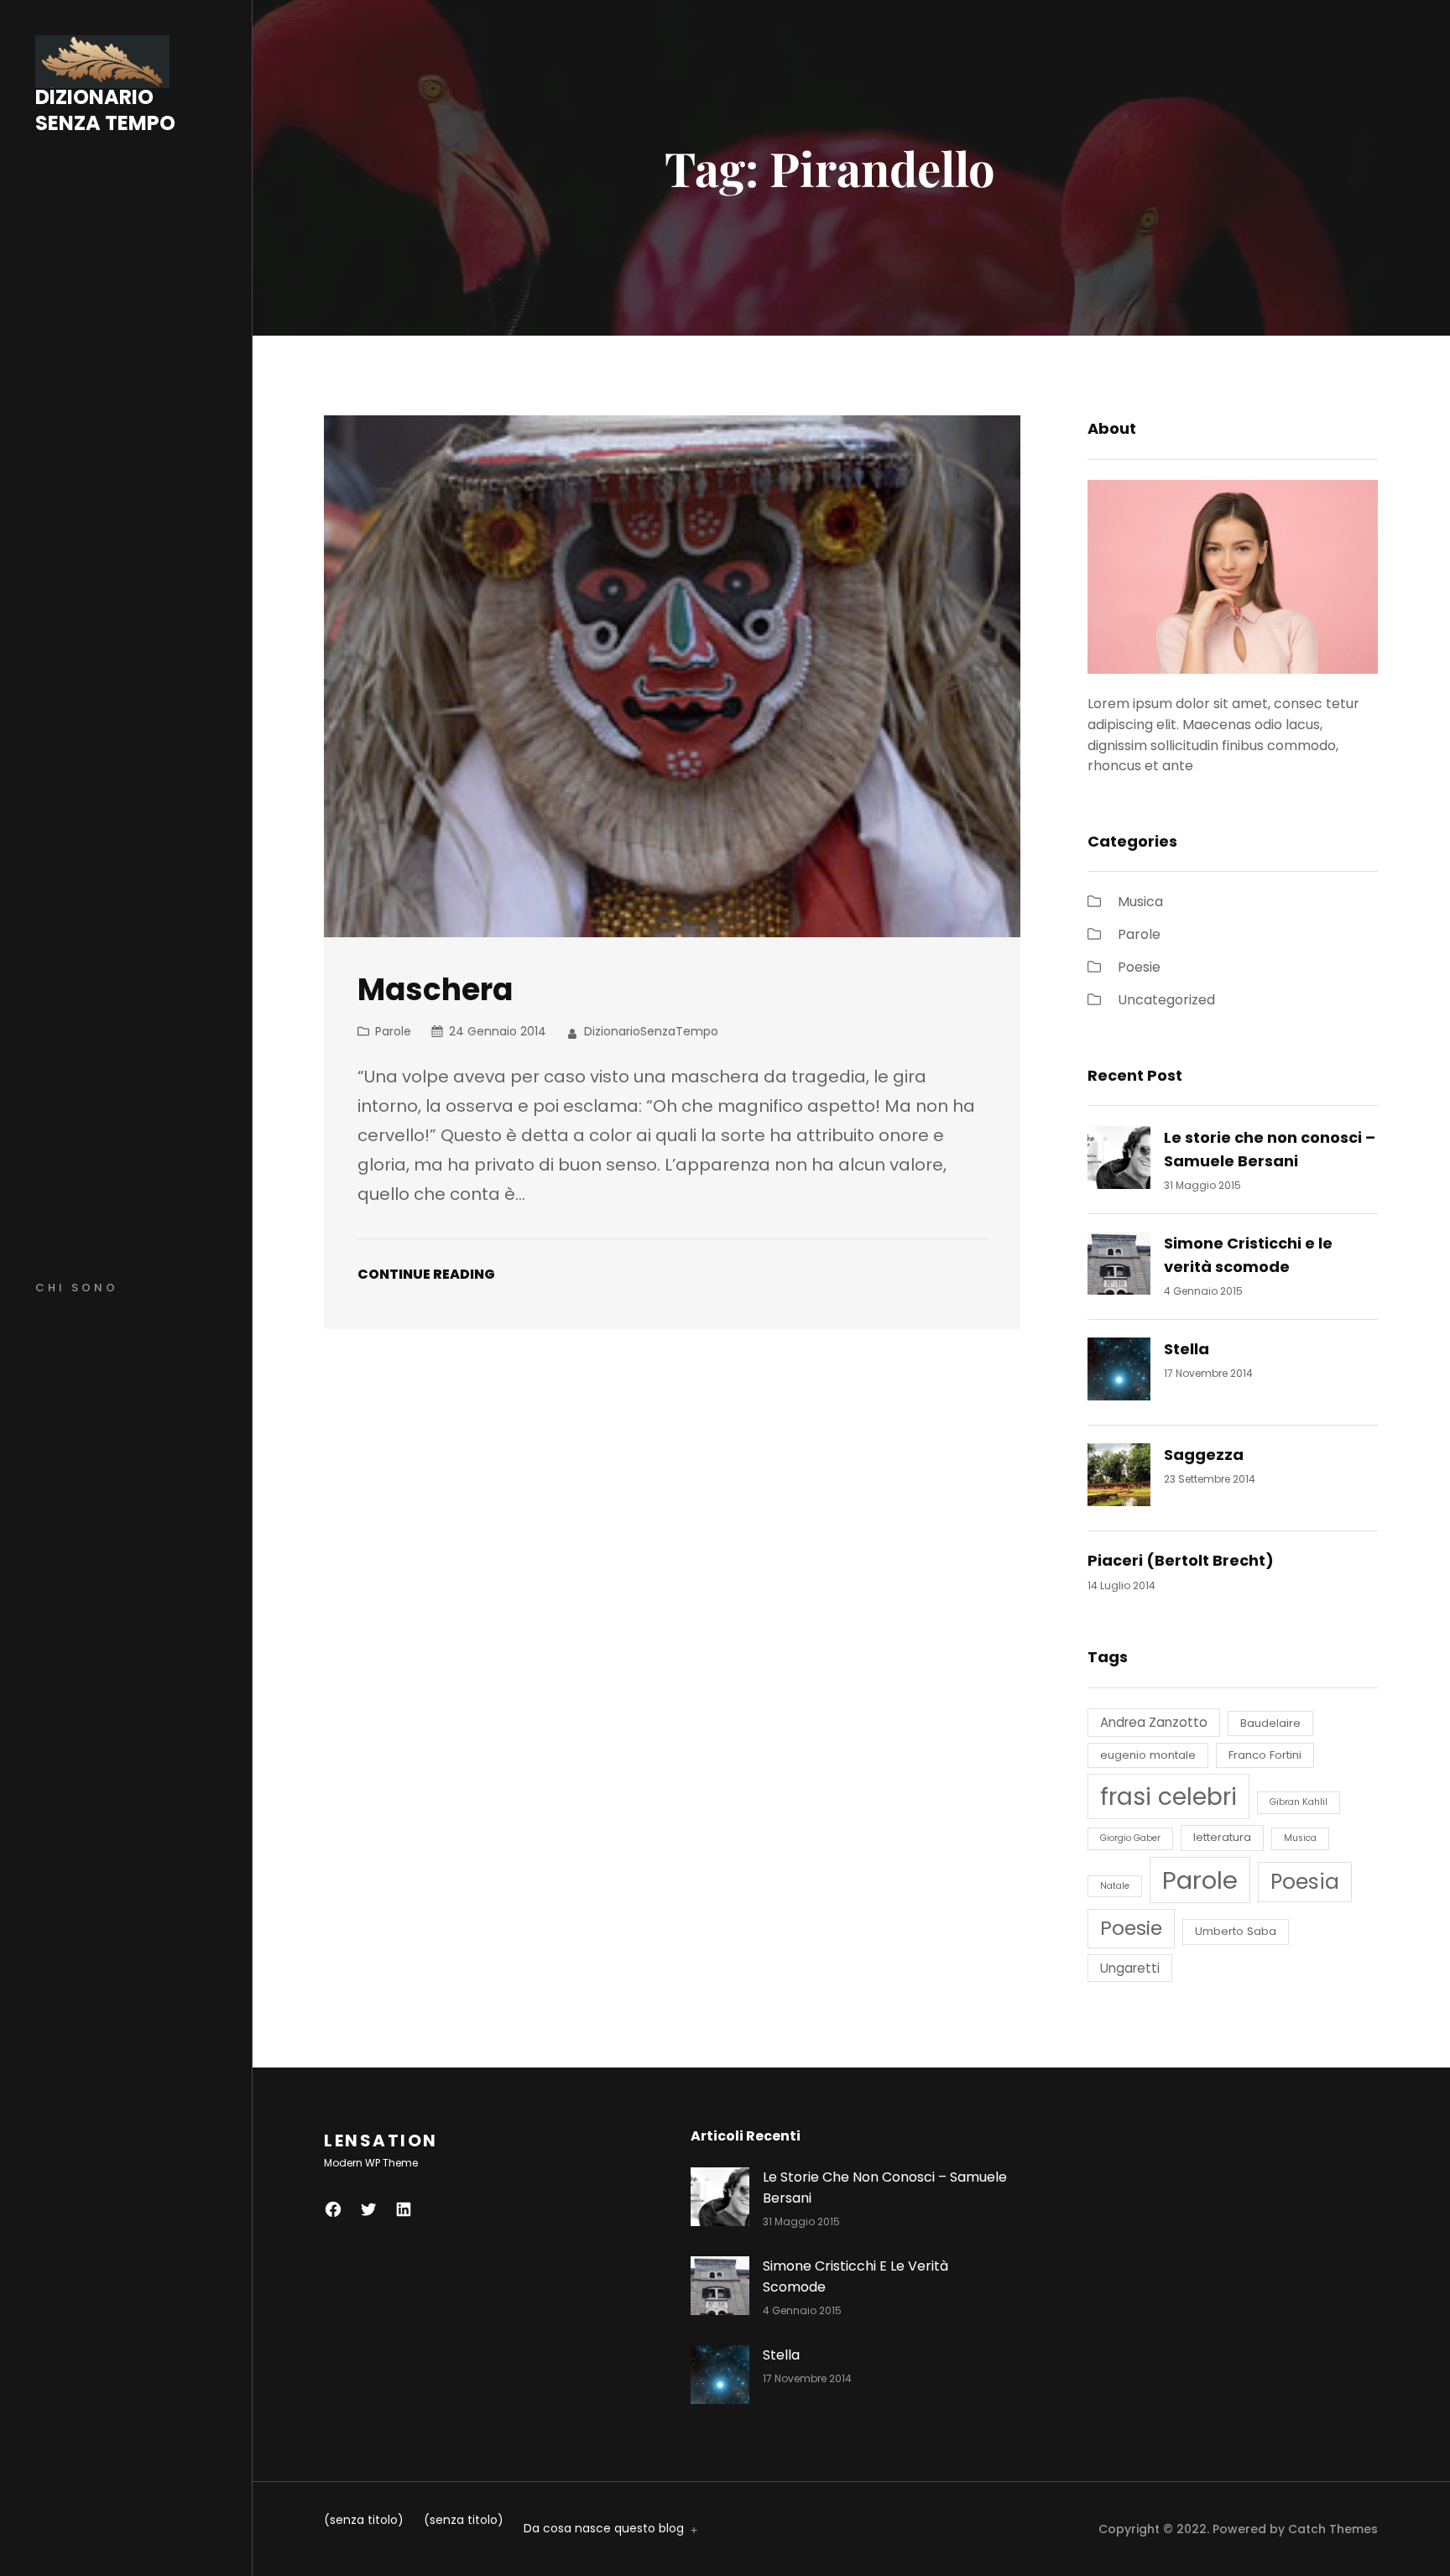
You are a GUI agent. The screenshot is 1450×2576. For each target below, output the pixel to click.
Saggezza (1204, 1455)
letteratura (1222, 1837)
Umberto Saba (1236, 1931)
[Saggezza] (1119, 1478)
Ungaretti (1130, 1968)
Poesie (1139, 967)
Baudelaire (1270, 1723)
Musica (1140, 902)
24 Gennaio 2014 (498, 1031)
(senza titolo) (364, 2520)
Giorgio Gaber (1130, 1838)
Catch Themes (1333, 2529)
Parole (393, 1031)
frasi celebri (1168, 1796)
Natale (1115, 1886)
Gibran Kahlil (1299, 1802)
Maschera (435, 990)
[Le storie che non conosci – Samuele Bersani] (1119, 1161)
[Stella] (1119, 1372)
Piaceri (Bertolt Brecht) (1181, 1560)
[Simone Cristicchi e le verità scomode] (1119, 1267)
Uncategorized (1166, 1000)
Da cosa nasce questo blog (604, 2528)
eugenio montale (1148, 1755)
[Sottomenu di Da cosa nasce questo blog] (691, 2529)
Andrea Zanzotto (1154, 1722)
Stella (1187, 1349)
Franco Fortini (1265, 1755)
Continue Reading (426, 1274)
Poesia (1305, 1882)
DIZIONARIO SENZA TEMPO (105, 110)
